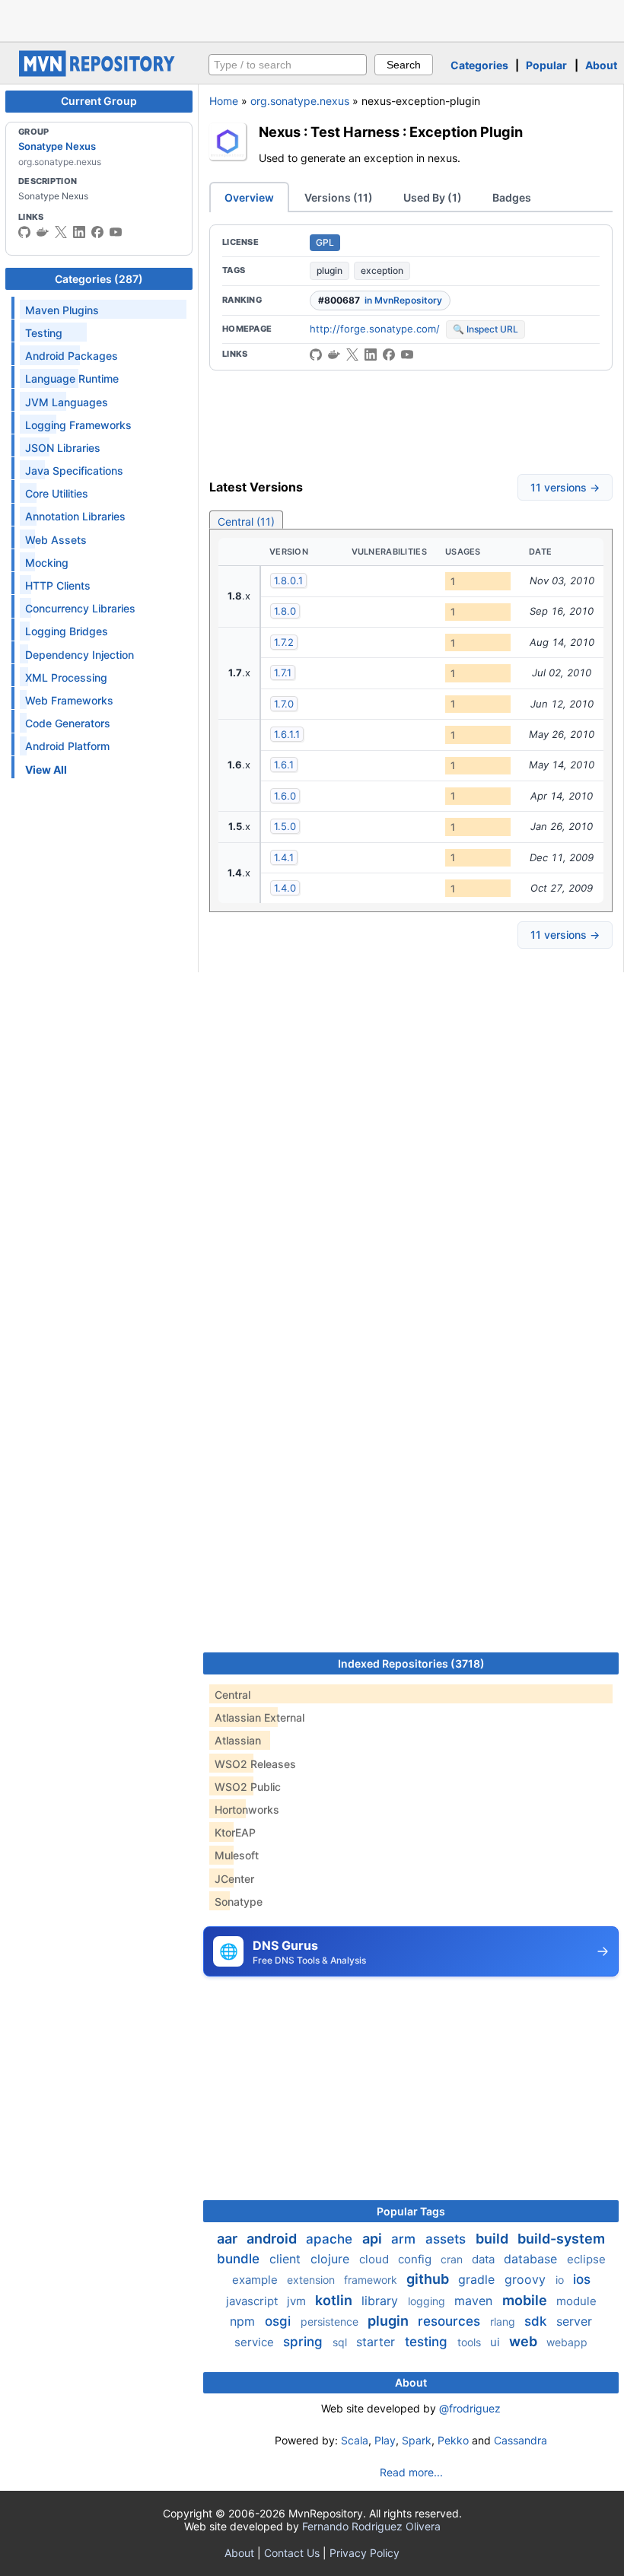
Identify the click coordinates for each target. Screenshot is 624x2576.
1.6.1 (284, 765)
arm (405, 2239)
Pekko (453, 2440)
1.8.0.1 (288, 580)
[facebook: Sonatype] (97, 232)
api (374, 2239)
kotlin (335, 2300)
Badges (512, 197)
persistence (331, 2322)
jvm (298, 2301)
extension (312, 2280)
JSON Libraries (63, 448)
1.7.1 (283, 673)
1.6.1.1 (287, 734)
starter (377, 2342)
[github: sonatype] (24, 232)
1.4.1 (284, 857)
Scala (355, 2440)
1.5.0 (285, 826)
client (287, 2259)
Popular (546, 65)
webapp (567, 2342)
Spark (417, 2440)
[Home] (99, 73)
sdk (537, 2321)
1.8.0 (285, 611)
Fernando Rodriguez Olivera (371, 2526)
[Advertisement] (312, 19)
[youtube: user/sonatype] (116, 232)
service (256, 2342)
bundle (240, 2259)
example (256, 2280)
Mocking (47, 563)
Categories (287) (99, 279)
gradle (478, 2279)
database (532, 2259)
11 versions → (565, 487)
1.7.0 (284, 704)
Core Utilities (57, 493)
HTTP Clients (58, 585)
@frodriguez (470, 2408)
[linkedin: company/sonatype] (79, 232)
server (574, 2321)
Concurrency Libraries (80, 608)
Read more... (411, 2472)
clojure (332, 2259)
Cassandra (521, 2440)
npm (244, 2321)
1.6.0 (285, 796)
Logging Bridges (67, 631)
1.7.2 (284, 642)
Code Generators (68, 723)
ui (497, 2342)
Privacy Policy (365, 2553)
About (601, 65)
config (416, 2259)
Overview (249, 197)
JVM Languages (67, 402)
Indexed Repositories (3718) (411, 1663)
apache (331, 2239)
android (273, 2239)
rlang (504, 2322)
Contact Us (292, 2553)
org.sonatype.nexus (300, 101)
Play (385, 2440)
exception (382, 270)
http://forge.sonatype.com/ (375, 329)
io (561, 2280)
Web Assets (56, 540)
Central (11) (246, 522)
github (429, 2279)
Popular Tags (411, 2211)
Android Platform (67, 746)
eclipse (586, 2259)
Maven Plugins (62, 310)
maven (475, 2301)
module (576, 2301)
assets (447, 2239)
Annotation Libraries (75, 516)
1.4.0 (285, 888)
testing (428, 2342)
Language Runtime (72, 378)
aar (229, 2239)
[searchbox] (288, 65)
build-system (561, 2239)
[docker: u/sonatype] (43, 232)
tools (471, 2342)
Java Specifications (74, 471)
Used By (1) (433, 197)
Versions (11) (339, 197)
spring (305, 2342)
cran (453, 2259)
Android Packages (72, 356)
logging (428, 2301)
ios (582, 2279)
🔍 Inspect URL (486, 329)
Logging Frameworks (78, 425)
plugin (330, 270)
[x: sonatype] (61, 232)
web (525, 2341)
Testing (44, 333)
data (485, 2259)
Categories (479, 65)
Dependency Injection (80, 655)
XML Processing (66, 677)
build (493, 2239)
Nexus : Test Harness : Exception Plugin (391, 132)
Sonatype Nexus (57, 146)
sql (341, 2342)
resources (451, 2321)
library (382, 2301)
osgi (280, 2321)
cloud (376, 2259)
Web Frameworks (69, 700)
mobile (526, 2300)
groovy (527, 2279)
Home (224, 101)
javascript (253, 2301)
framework (372, 2280)
